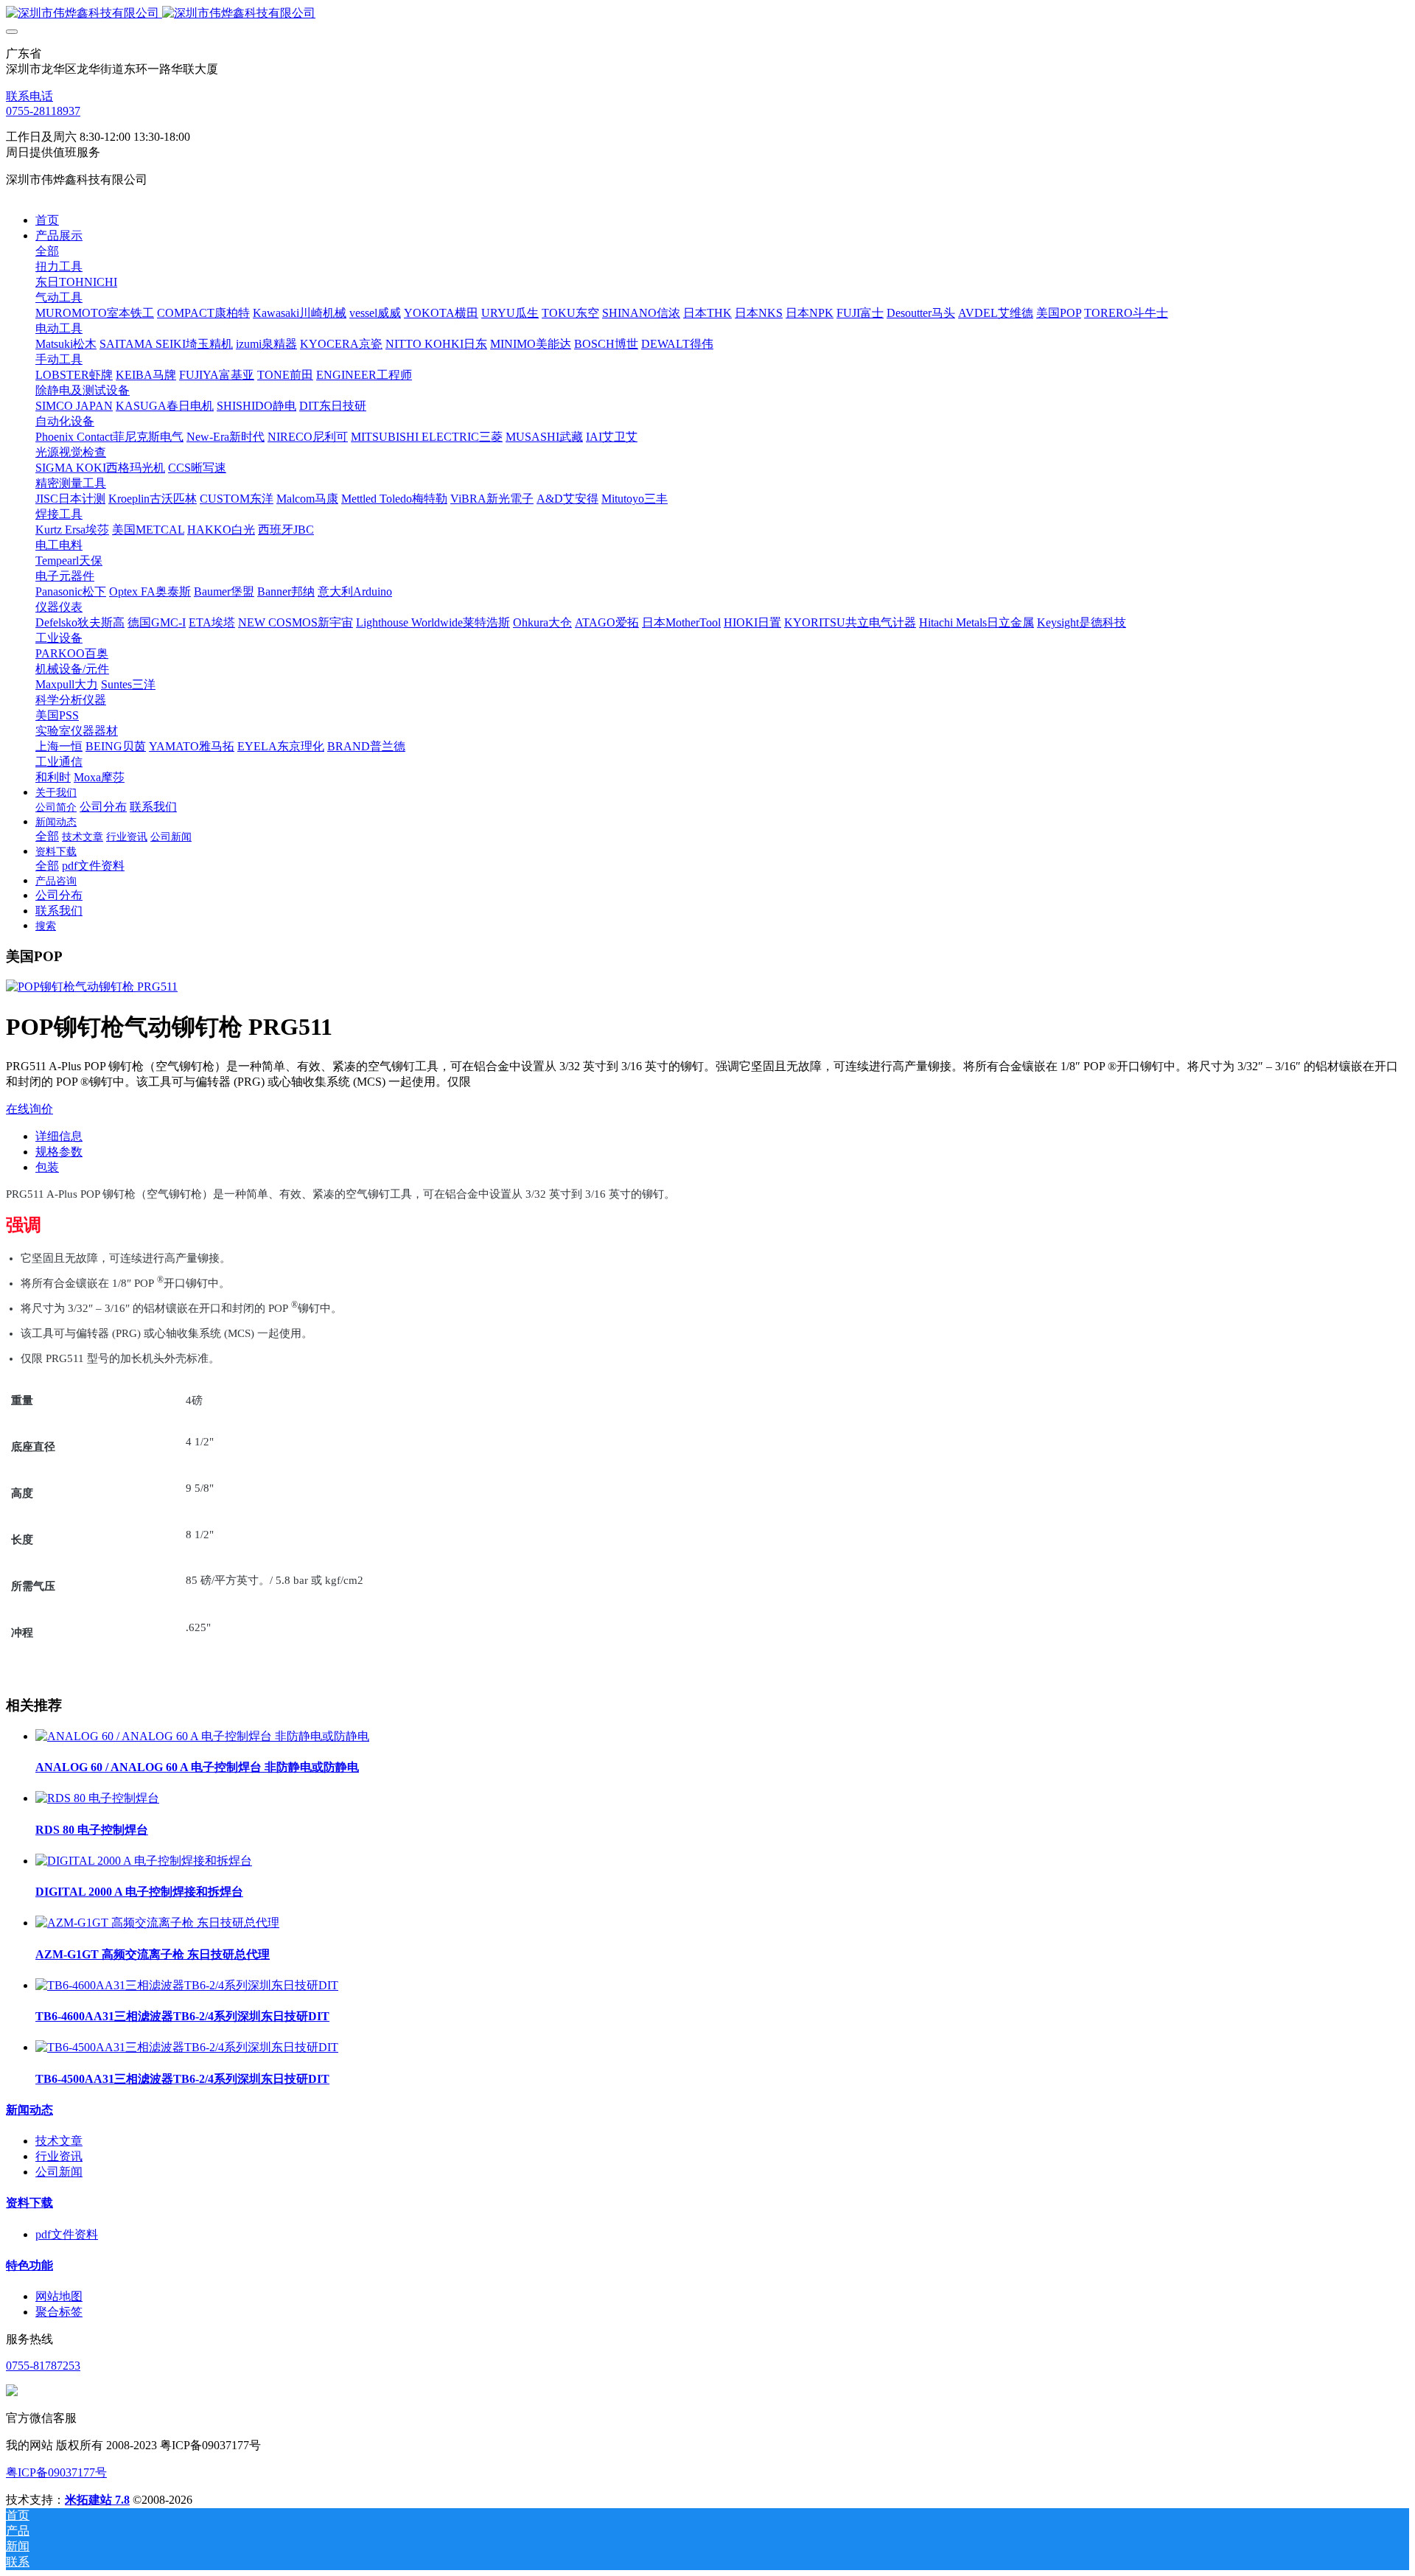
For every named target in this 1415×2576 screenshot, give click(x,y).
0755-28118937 (43, 111)
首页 (47, 220)
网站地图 (59, 2296)
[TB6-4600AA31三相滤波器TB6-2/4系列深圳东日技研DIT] (187, 1985)
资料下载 (29, 2203)
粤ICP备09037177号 (56, 2472)
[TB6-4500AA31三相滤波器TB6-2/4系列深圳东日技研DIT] (187, 2047)
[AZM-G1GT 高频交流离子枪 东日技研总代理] (157, 1923)
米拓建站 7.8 (97, 2500)
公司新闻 (59, 2172)
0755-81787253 (43, 2366)
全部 (47, 251)
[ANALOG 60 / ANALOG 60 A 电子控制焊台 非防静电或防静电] (202, 1736)
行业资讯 (59, 2156)
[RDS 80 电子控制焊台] (97, 1798)
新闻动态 (29, 2110)
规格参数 (59, 1152)
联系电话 (29, 96)
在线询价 (29, 1109)
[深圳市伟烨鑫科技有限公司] (707, 14)
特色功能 (29, 2265)
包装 (47, 1167)
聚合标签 (59, 2312)
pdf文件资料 (67, 2234)
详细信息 (59, 1136)
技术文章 (59, 2141)
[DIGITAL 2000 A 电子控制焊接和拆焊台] (144, 1861)
